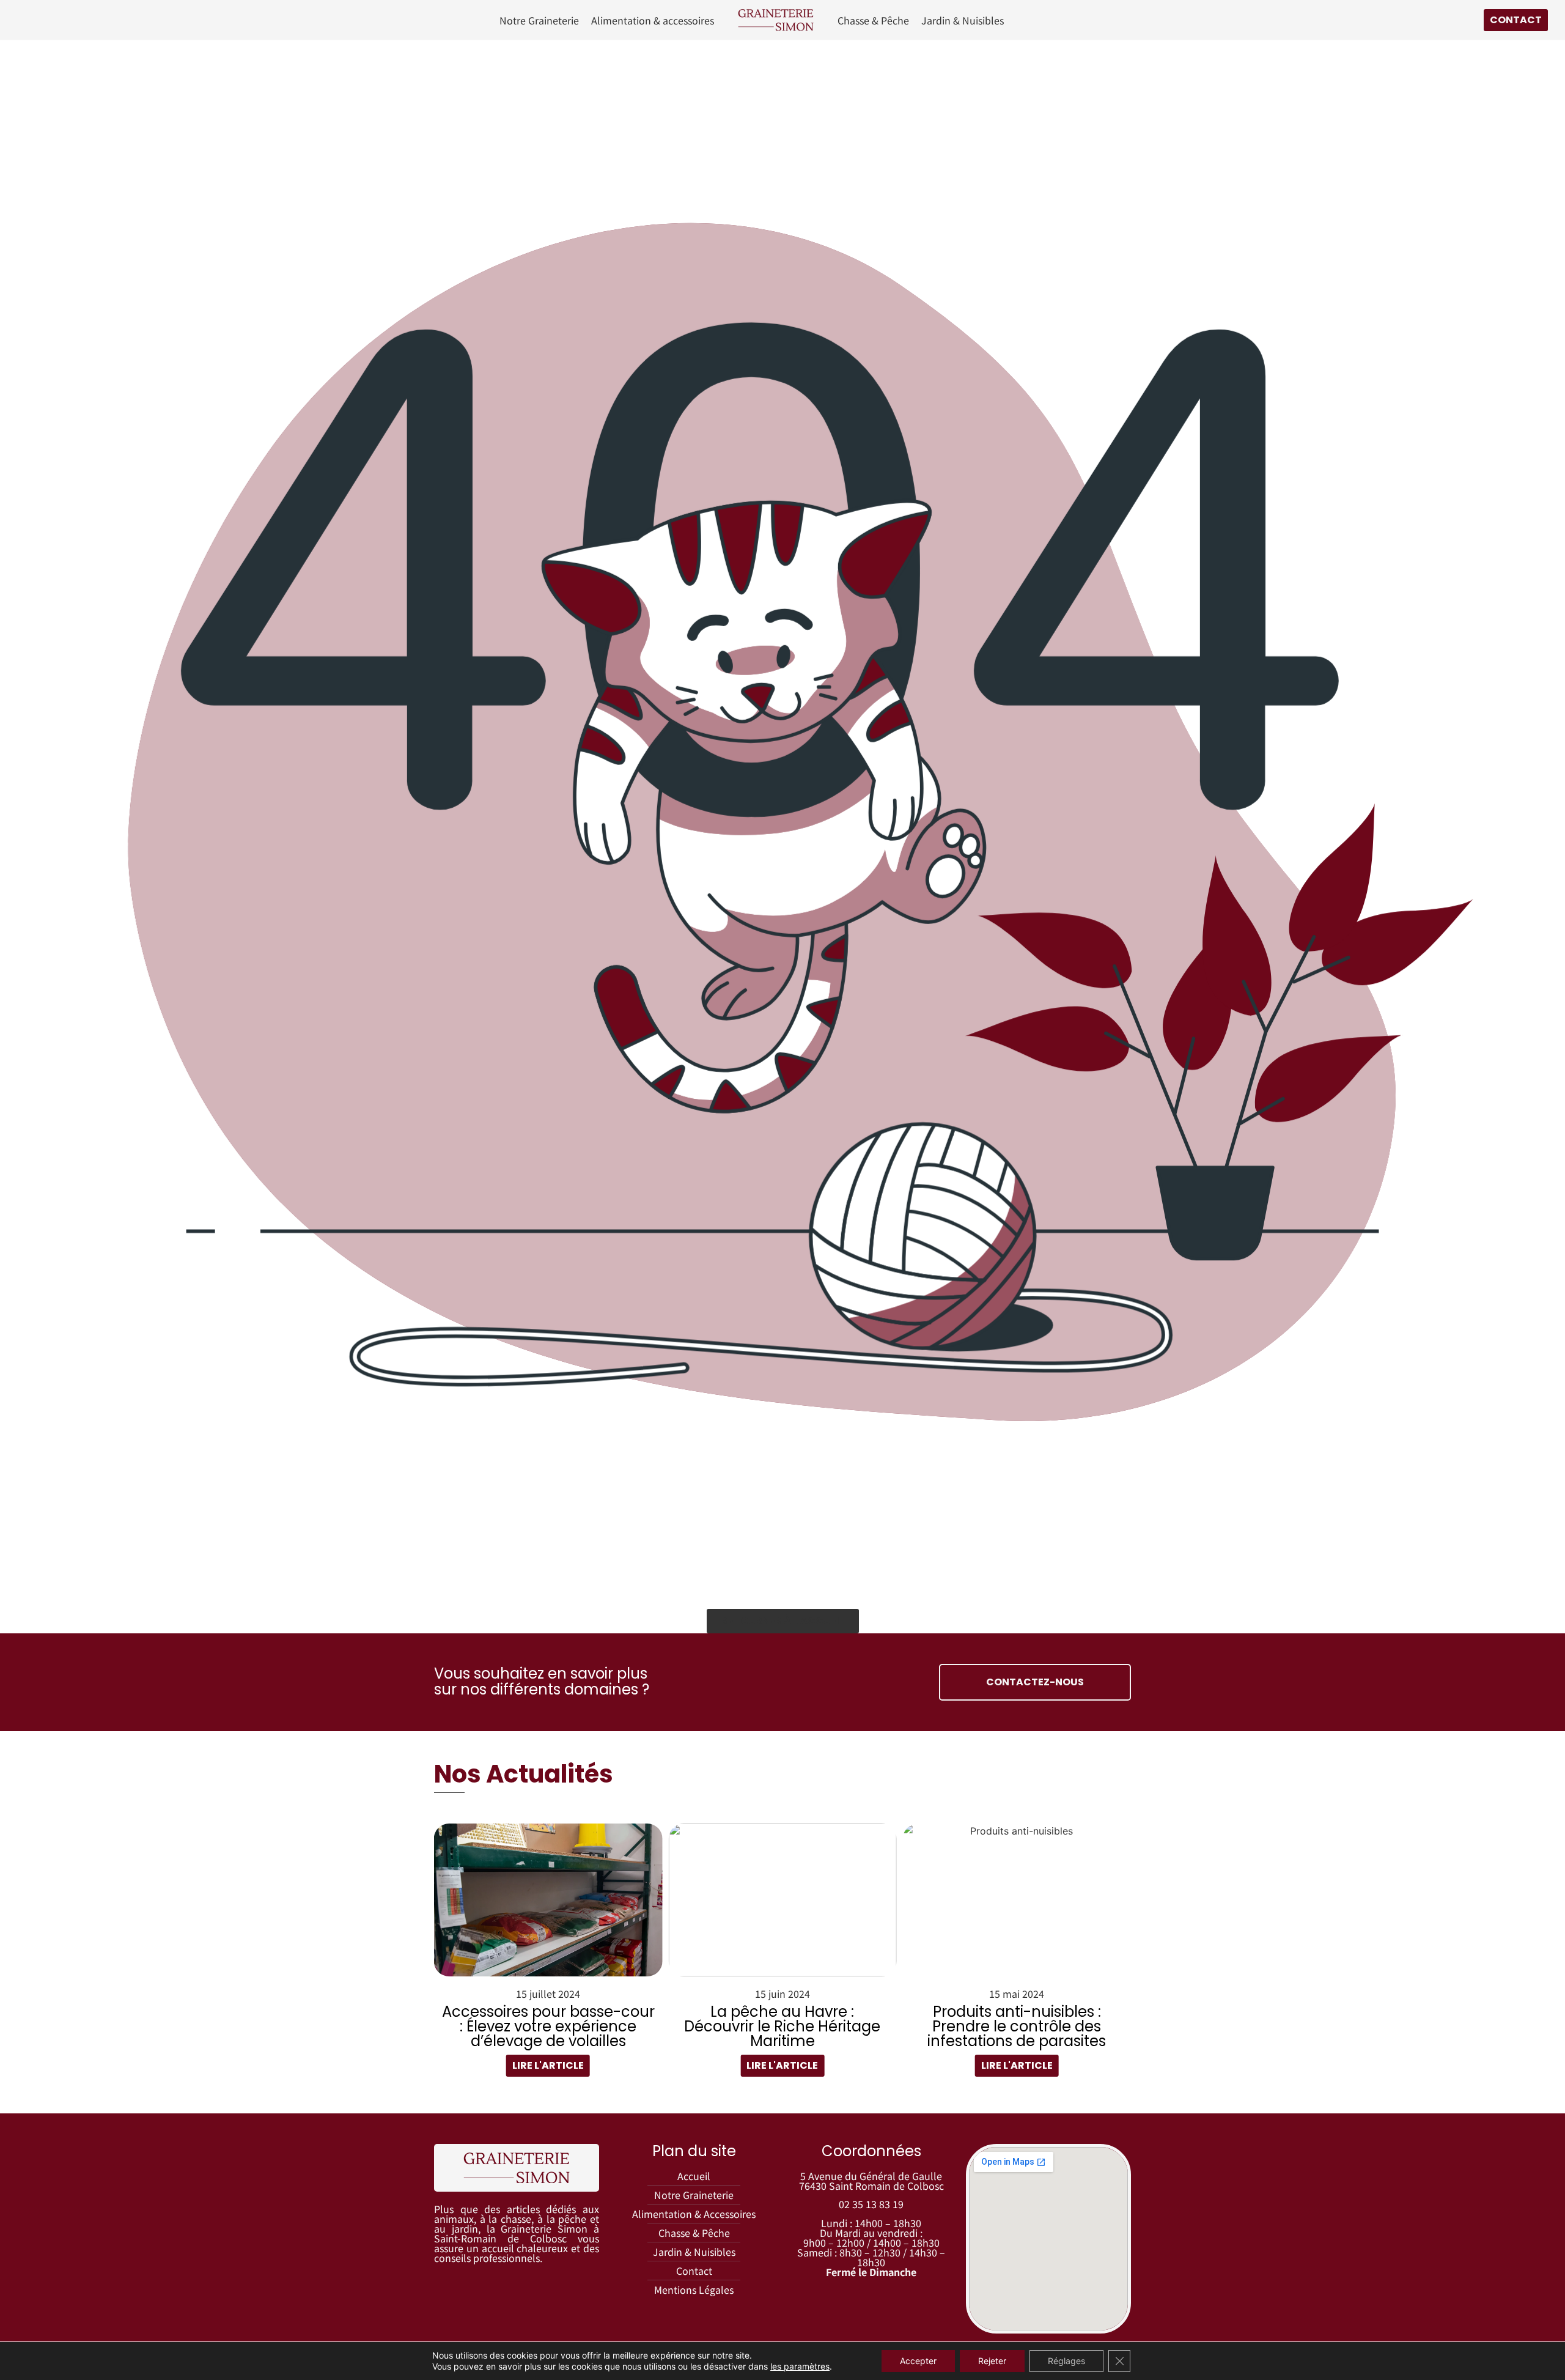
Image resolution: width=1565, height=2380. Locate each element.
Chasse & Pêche (873, 20)
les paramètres (800, 2366)
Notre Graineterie (539, 20)
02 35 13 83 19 (871, 2204)
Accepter (918, 2361)
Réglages (1066, 2361)
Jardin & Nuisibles (963, 20)
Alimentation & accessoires (653, 20)
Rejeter (992, 2361)
